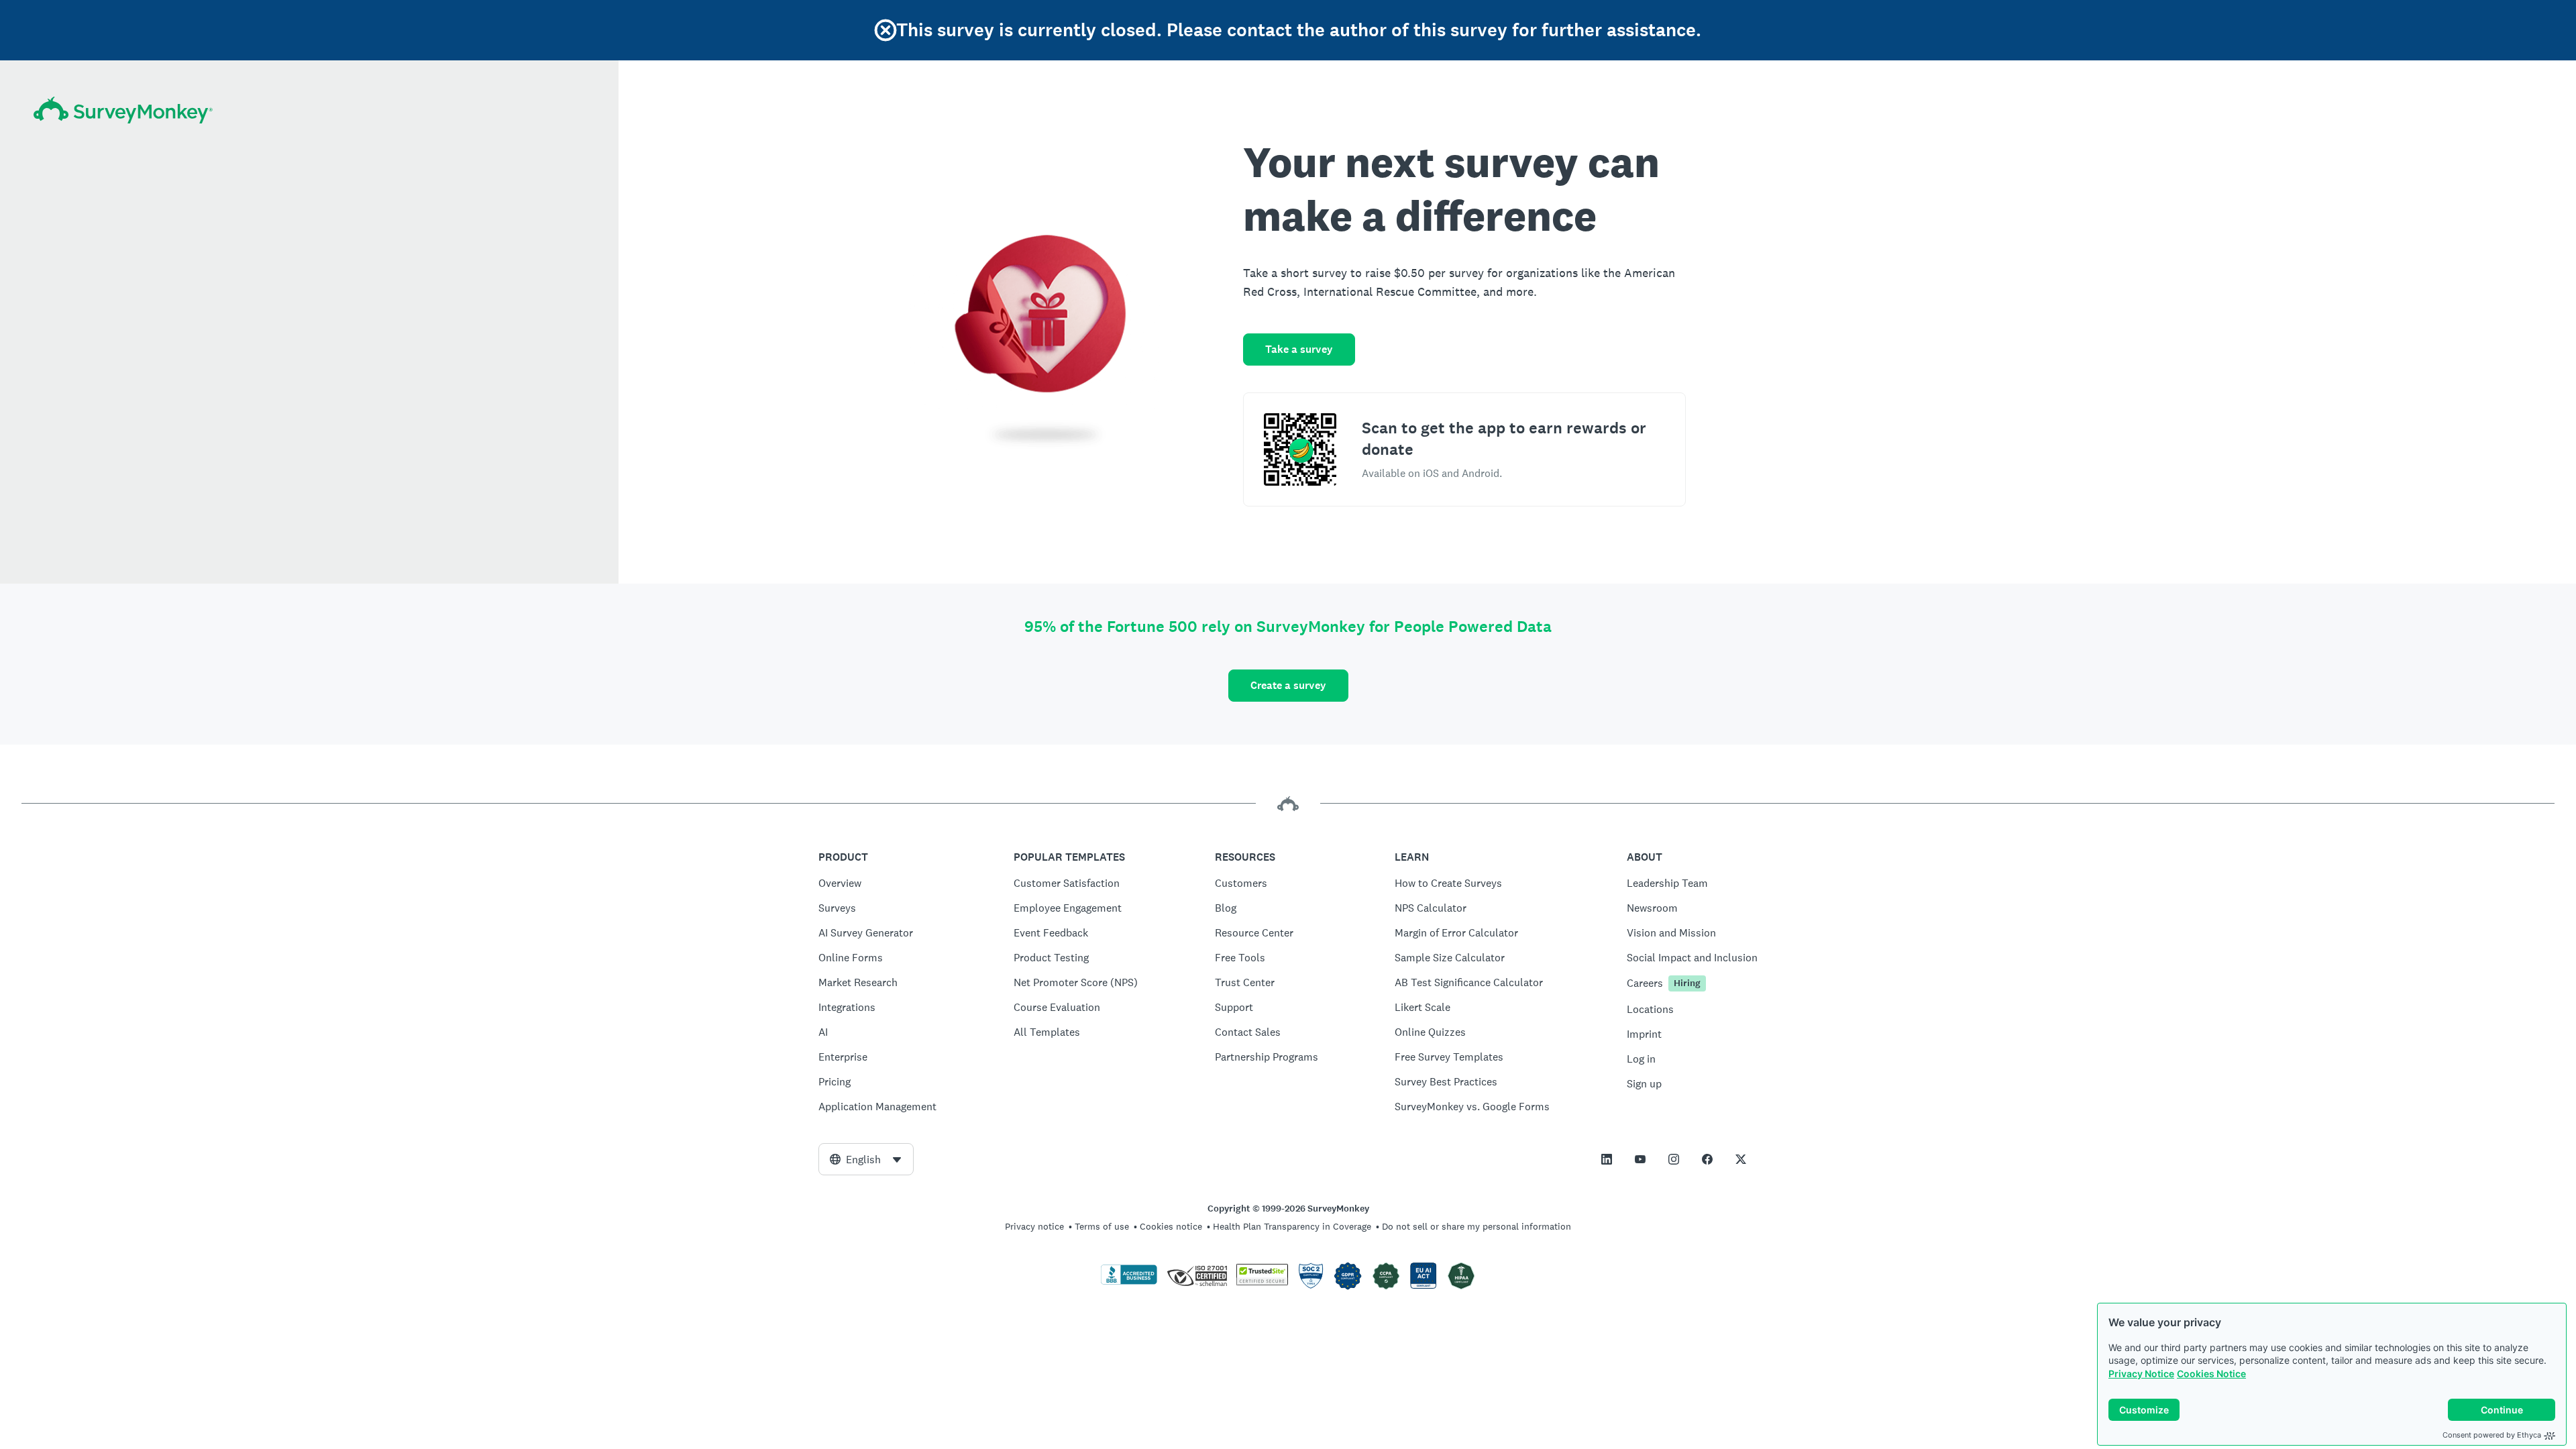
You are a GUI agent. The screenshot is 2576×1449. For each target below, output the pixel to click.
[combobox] (866, 1159)
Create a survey (1288, 685)
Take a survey (1299, 349)
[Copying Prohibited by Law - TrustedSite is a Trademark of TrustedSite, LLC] (1262, 1282)
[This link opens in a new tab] (1607, 1159)
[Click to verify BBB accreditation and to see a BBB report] (1129, 1282)
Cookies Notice (2211, 1374)
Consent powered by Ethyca (2492, 1435)
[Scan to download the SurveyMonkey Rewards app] (1300, 449)
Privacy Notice (2141, 1374)
